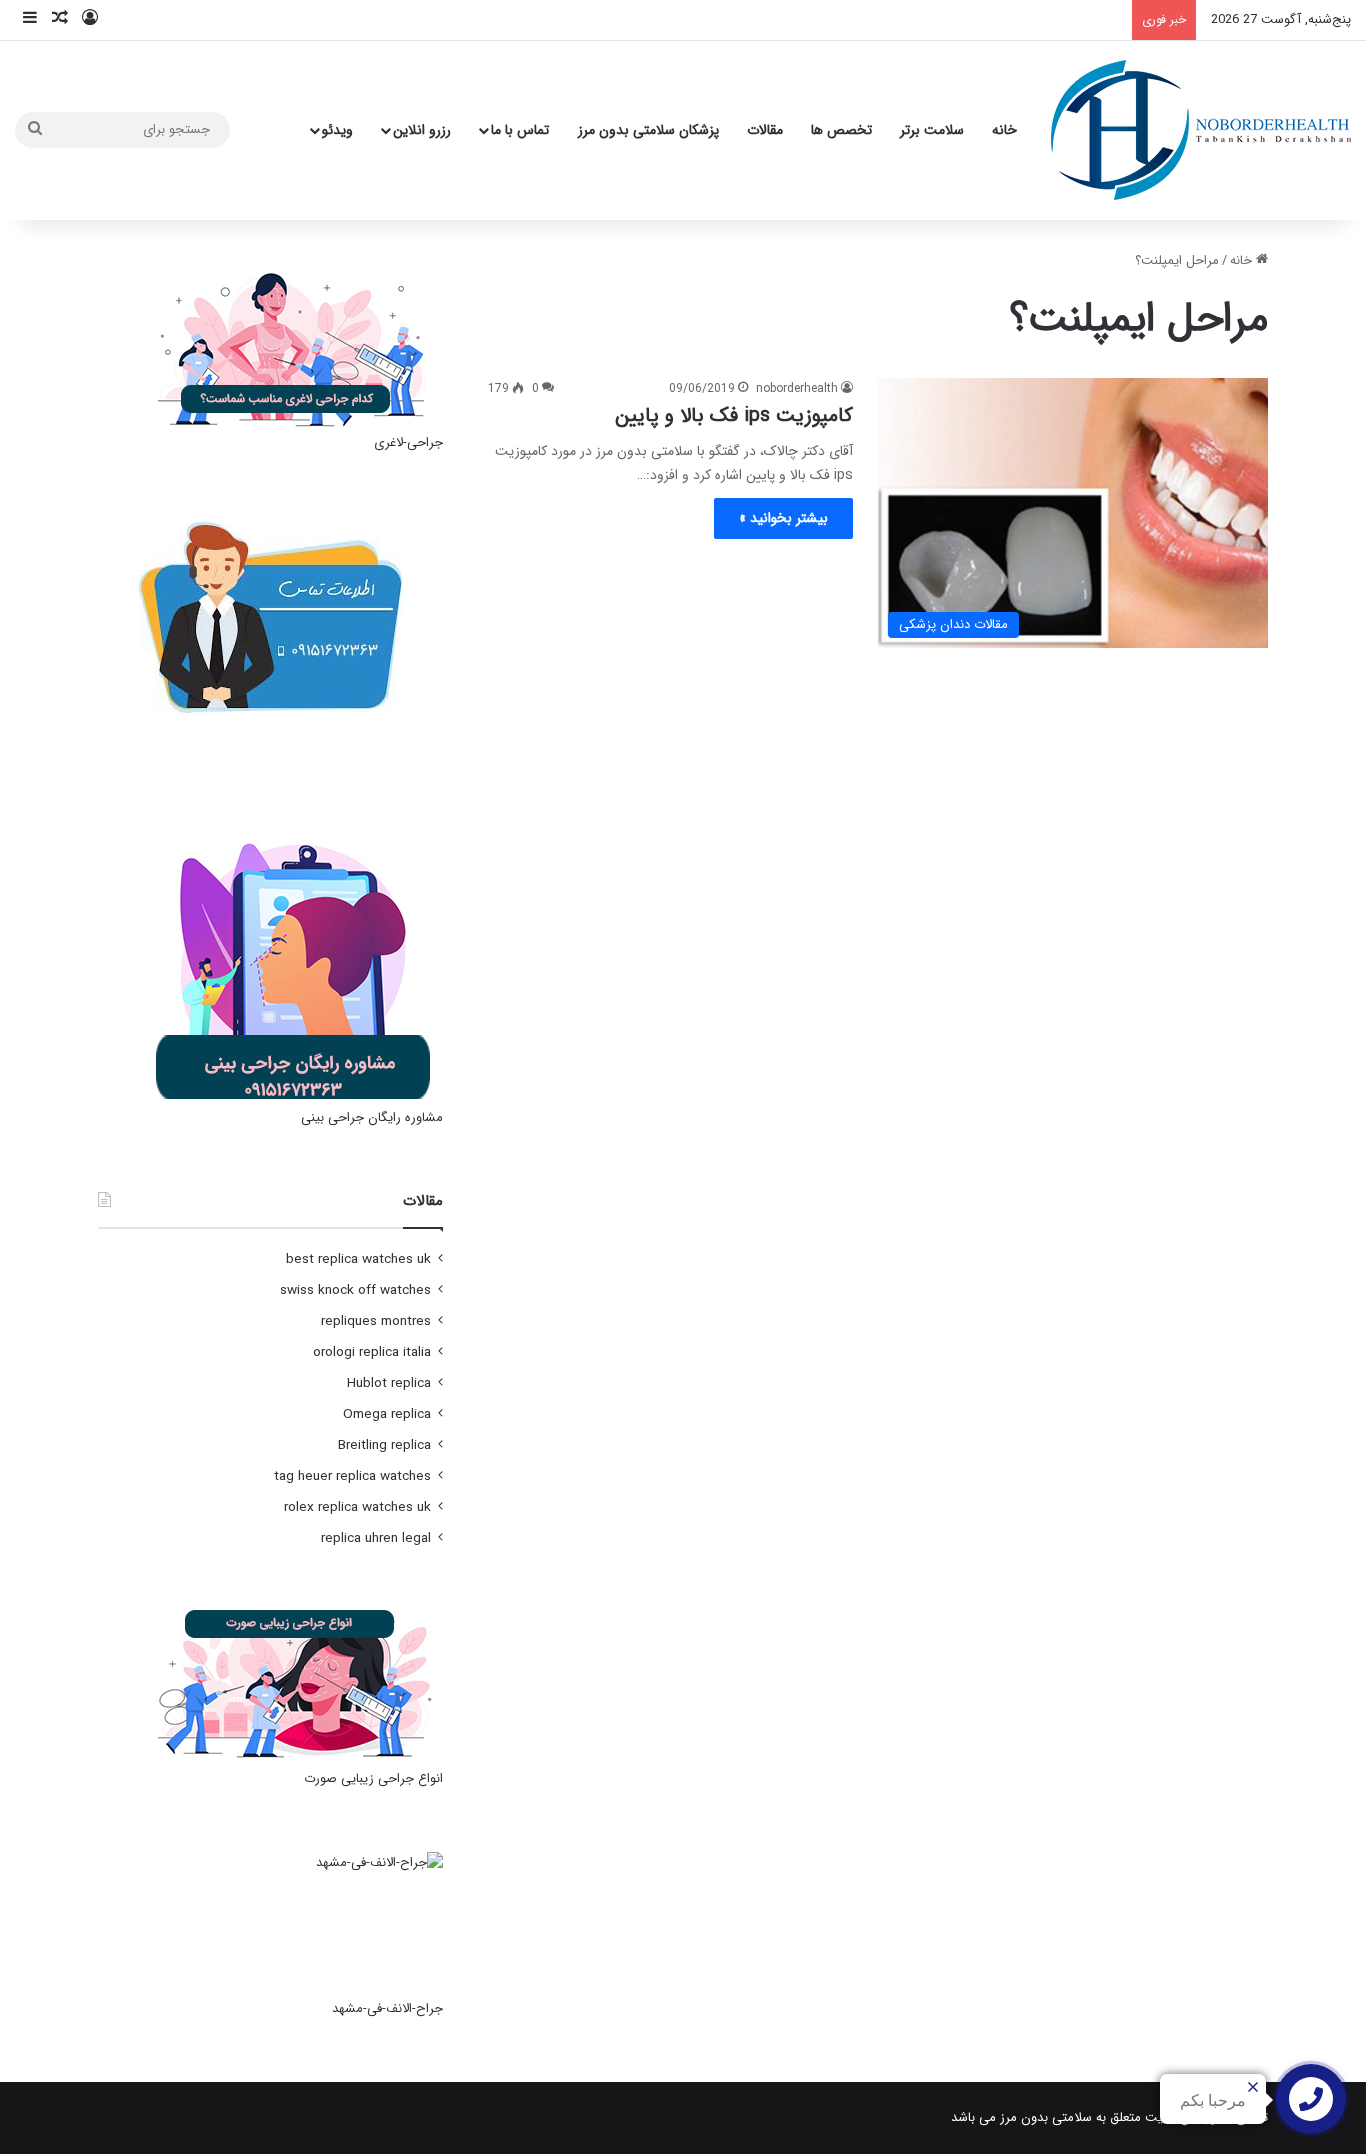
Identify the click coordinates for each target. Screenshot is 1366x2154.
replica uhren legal (376, 1538)
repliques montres (376, 1321)
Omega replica (387, 1414)
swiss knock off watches (355, 1290)
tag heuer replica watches (352, 1476)
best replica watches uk (358, 1259)
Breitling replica (384, 1445)
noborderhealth (797, 388)
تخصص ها (841, 130)
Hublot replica (389, 1383)
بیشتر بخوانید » (783, 518)
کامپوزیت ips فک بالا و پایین (734, 415)
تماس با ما (520, 130)
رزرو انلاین (422, 130)
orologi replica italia (372, 1352)
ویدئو (337, 130)
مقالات (765, 130)
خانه (1004, 130)
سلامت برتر (932, 130)
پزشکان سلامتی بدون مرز (648, 130)
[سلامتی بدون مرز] (1201, 130)
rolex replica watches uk (357, 1507)
